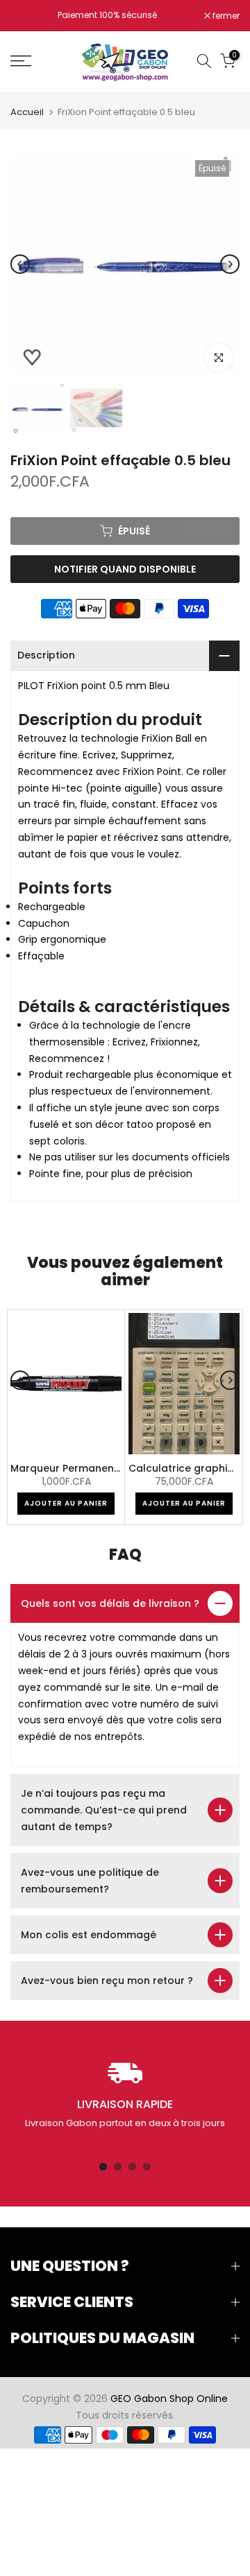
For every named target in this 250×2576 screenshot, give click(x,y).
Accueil (27, 112)
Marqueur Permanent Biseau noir (93, 1469)
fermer (225, 16)
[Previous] (20, 264)
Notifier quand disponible (125, 569)
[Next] (230, 264)
